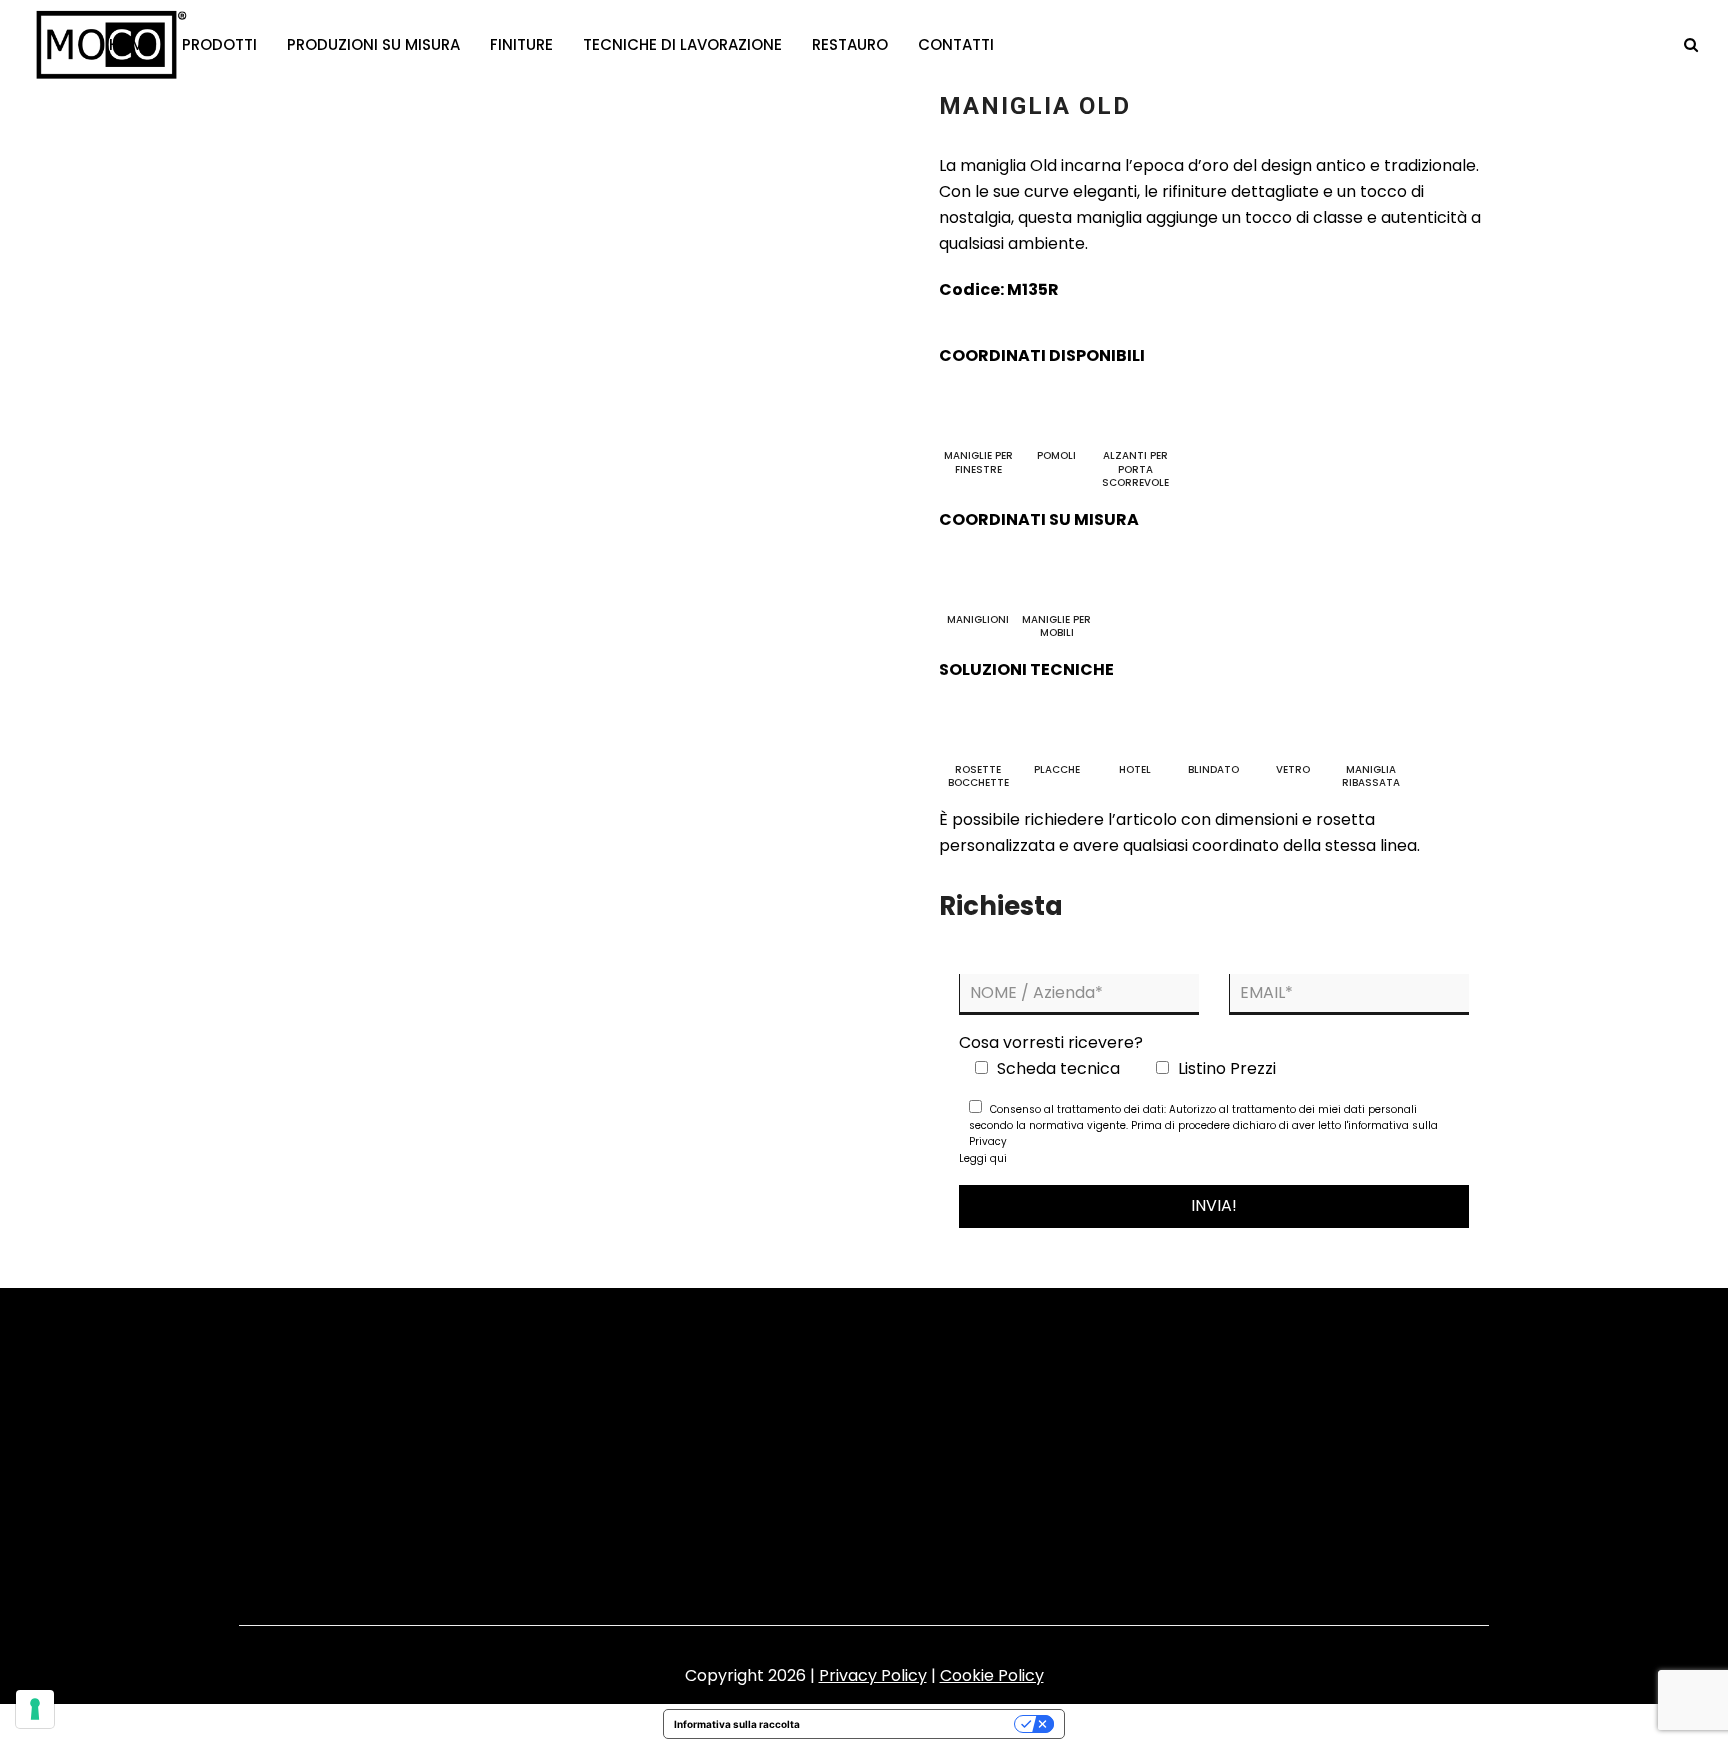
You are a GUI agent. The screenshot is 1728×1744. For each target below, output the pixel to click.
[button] (1691, 45)
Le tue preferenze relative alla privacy (913, 1724)
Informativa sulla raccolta (737, 1724)
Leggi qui (983, 1158)
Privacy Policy (873, 1675)
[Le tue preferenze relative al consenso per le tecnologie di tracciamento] (35, 1709)
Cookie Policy (992, 1675)
